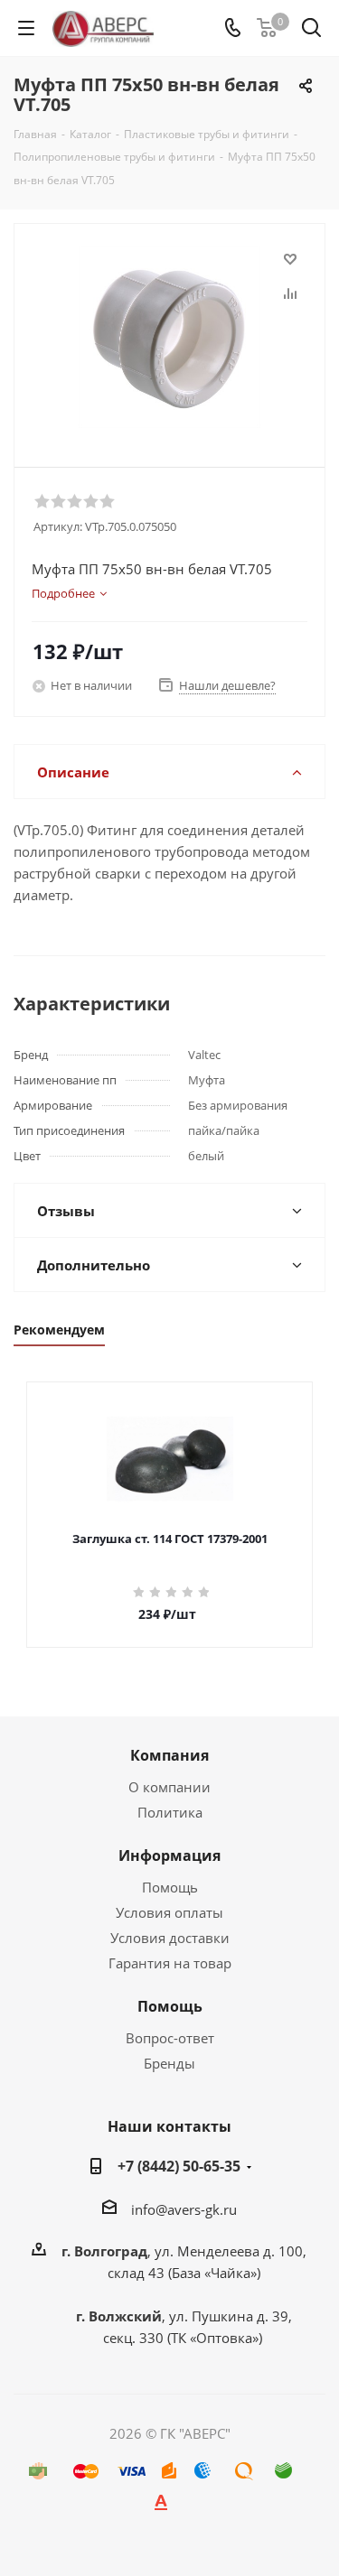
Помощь (170, 1887)
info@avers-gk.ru (184, 2209)
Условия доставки (170, 1938)
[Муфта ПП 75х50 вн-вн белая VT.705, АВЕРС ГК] (169, 337)
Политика (170, 1812)
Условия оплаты (169, 1912)
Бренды (169, 2063)
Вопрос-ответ (170, 2038)
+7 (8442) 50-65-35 (179, 2166)
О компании (169, 1787)
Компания (169, 1755)
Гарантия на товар (170, 1963)
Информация (169, 1855)
